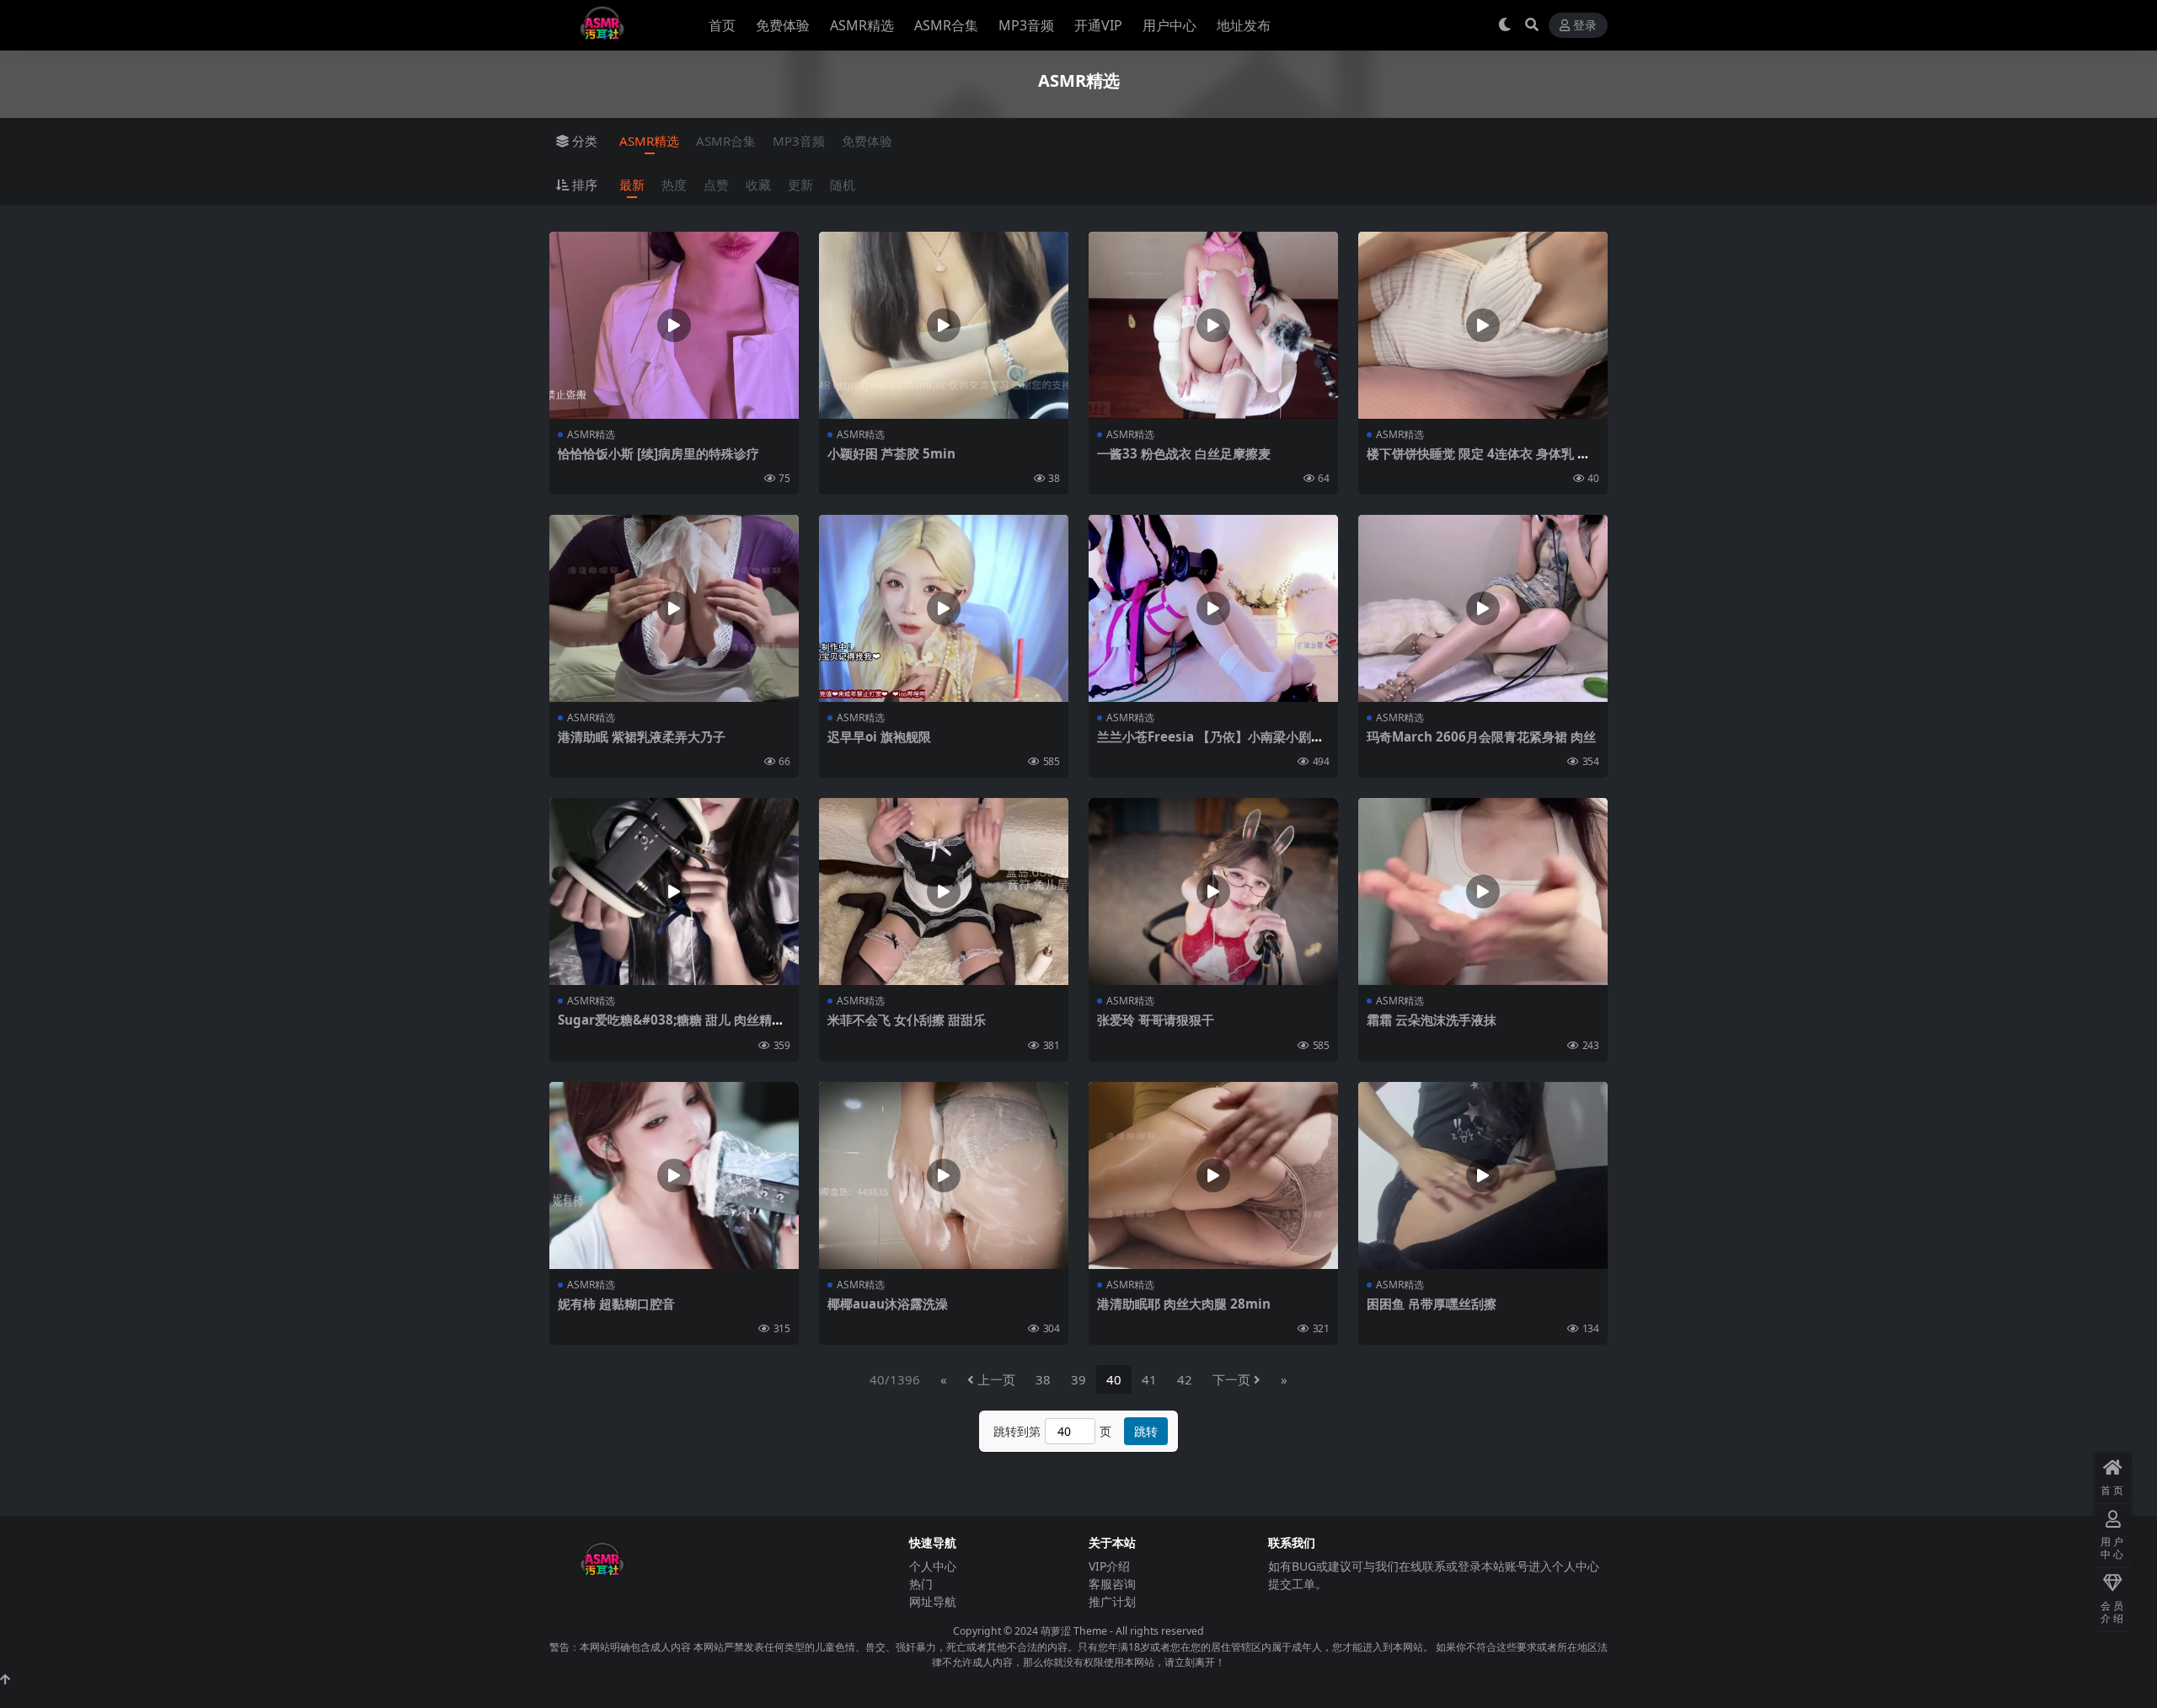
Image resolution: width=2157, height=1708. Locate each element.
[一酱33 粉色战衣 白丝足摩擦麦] (1213, 325)
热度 (674, 185)
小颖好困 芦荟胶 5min (891, 453)
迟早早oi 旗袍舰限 (879, 736)
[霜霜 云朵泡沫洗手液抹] (1483, 891)
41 (1149, 1379)
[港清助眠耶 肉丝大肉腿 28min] (1213, 1175)
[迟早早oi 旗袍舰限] (944, 608)
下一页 (1231, 1379)
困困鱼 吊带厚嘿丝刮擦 (1432, 1304)
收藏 (758, 185)
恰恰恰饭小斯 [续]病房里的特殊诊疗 (658, 453)
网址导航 (933, 1601)
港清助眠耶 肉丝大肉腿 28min (1184, 1304)
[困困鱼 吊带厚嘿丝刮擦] (1483, 1175)
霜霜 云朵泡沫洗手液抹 (1432, 1020)
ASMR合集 (946, 25)
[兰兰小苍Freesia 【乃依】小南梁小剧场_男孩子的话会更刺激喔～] (1213, 608)
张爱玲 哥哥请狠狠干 (1156, 1020)
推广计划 (1112, 1601)
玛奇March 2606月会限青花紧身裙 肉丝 (1481, 736)
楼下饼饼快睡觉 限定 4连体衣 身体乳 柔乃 (1478, 461)
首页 (722, 25)
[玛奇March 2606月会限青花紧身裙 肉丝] (1483, 608)
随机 (843, 185)
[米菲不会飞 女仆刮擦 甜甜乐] (944, 891)
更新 (800, 185)
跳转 (1146, 1431)
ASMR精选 (862, 25)
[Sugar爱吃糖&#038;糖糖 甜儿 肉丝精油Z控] (674, 891)
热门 (921, 1584)
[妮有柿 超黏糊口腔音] (674, 1175)
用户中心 (1169, 25)
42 (1185, 1379)
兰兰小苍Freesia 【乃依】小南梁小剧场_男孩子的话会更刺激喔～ (1213, 744)
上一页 (996, 1379)
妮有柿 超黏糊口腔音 (616, 1304)
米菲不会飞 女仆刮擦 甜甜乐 (907, 1020)
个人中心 (933, 1566)
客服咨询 (1112, 1584)
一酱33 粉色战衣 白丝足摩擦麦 (1184, 453)
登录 (1585, 26)
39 (1078, 1379)
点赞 (716, 185)
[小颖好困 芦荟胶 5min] (944, 325)
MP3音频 (1026, 25)
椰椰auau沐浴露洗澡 (888, 1304)
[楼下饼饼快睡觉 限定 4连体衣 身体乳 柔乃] (1483, 325)
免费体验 (783, 25)
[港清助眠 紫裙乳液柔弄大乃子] (674, 608)
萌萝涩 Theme (1074, 1631)
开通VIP (1098, 25)
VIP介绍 (1109, 1566)
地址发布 (1244, 25)
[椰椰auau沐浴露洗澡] (944, 1175)
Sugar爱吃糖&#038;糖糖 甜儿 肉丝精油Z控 (671, 1027)
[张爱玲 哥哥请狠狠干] (1213, 891)
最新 (632, 185)
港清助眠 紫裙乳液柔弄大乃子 (642, 736)
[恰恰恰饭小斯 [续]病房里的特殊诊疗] (674, 325)
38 (1043, 1379)
